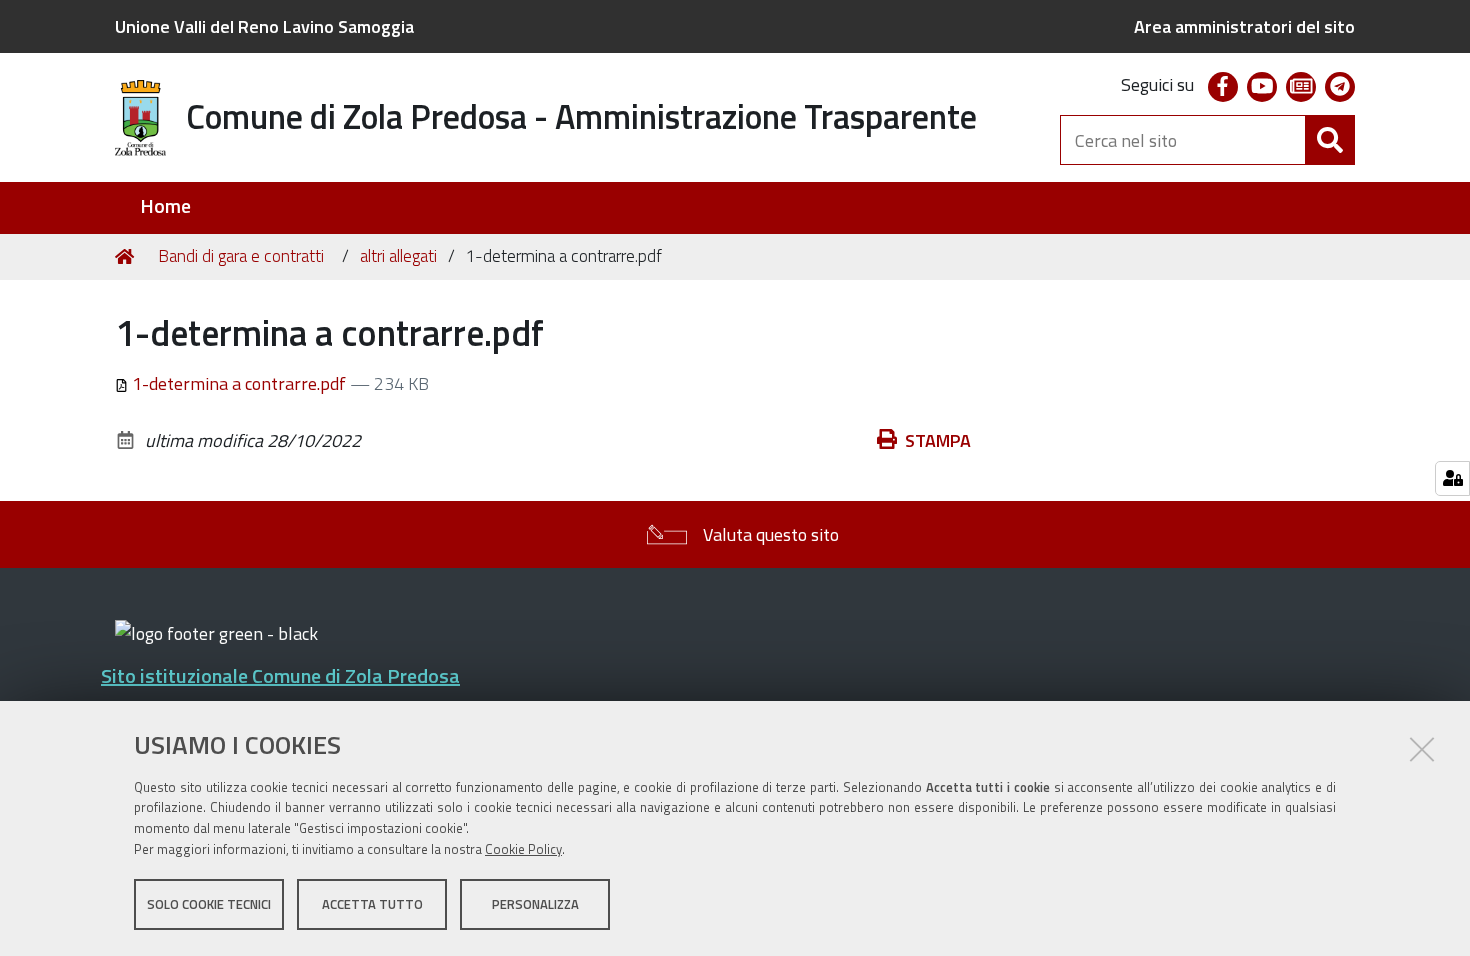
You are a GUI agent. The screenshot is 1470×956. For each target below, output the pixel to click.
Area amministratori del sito (1244, 26)
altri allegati (398, 256)
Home (165, 206)
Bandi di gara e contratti (241, 256)
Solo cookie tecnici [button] (209, 904)
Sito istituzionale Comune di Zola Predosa (280, 676)
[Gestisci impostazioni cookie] (1452, 478)
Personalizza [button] (535, 904)
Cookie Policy (523, 849)
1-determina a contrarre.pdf (239, 383)
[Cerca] (1330, 140)
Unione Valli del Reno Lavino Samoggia (264, 26)
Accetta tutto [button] (372, 904)
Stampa (938, 440)
